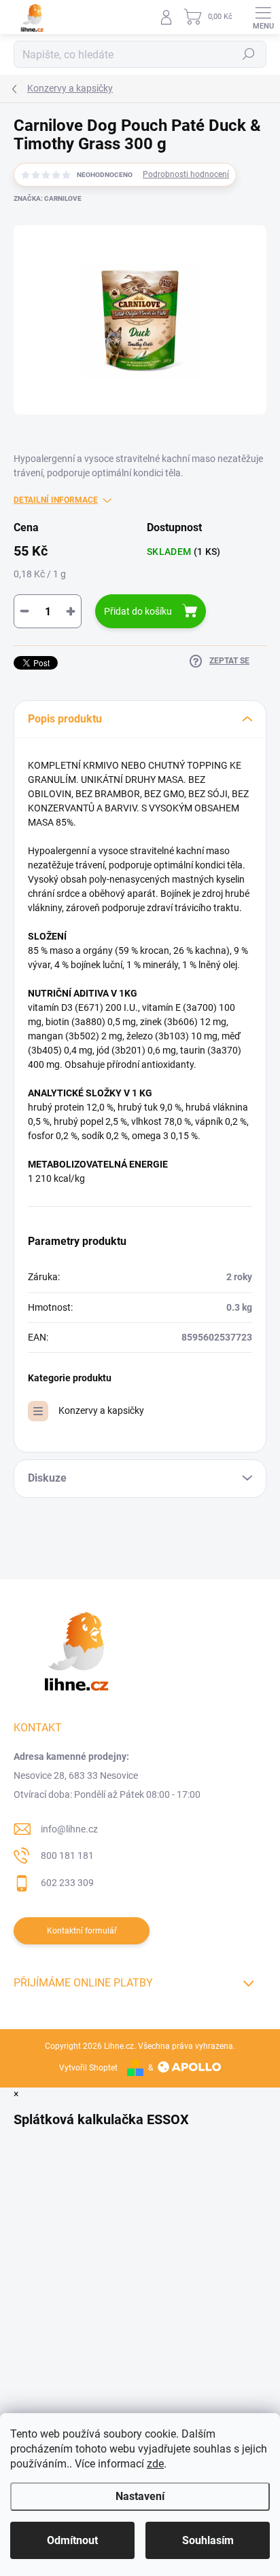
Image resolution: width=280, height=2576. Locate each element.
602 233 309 (67, 1883)
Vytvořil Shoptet (88, 2068)
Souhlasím (208, 2540)
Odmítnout (72, 2540)
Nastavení (140, 2496)
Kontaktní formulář (82, 1931)
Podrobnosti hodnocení (186, 174)
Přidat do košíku (138, 611)
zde (155, 2464)
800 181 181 (67, 1856)
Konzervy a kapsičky (101, 1410)
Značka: (48, 198)
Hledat (249, 54)
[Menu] (263, 17)
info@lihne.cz (69, 1829)
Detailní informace (56, 500)
